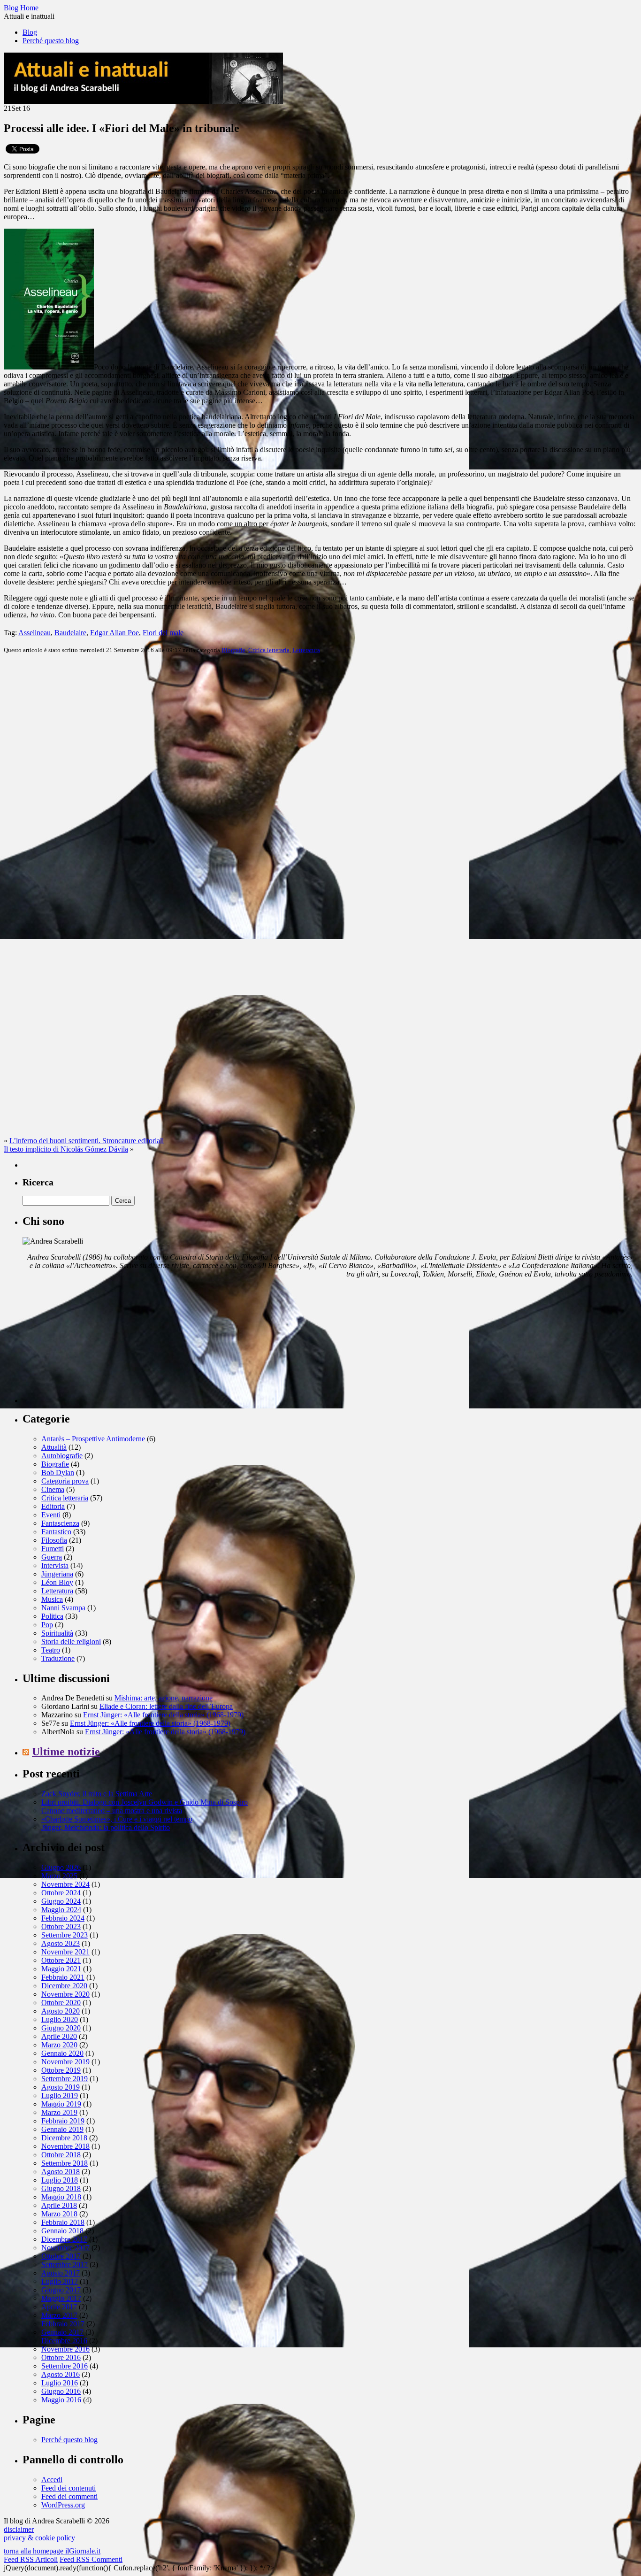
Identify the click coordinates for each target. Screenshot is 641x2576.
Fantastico (56, 1532)
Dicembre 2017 (64, 2239)
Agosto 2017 (61, 2273)
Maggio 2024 (61, 1910)
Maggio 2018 (61, 2197)
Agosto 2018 (61, 2172)
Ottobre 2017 (61, 2256)
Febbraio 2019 (63, 2121)
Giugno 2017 (61, 2290)
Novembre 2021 (65, 1952)
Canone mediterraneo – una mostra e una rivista (112, 1811)
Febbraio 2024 (63, 1918)
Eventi (51, 1515)
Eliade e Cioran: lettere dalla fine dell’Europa (166, 1706)
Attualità (54, 1447)
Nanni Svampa (63, 1608)
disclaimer (19, 2529)
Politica (52, 1616)
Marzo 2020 (59, 2045)
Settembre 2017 (65, 2265)
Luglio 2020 (60, 2019)
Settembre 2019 (65, 2079)
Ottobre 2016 (61, 2357)
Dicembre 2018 (64, 2138)
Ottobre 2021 (61, 1960)
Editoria (53, 1506)
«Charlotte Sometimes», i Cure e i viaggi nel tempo (117, 1819)
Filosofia (54, 1540)
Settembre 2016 (65, 2366)
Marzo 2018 (59, 2214)
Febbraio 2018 (63, 2222)
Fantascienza (60, 1523)
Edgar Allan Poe (114, 633)
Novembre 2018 (65, 2146)
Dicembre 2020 (64, 1986)
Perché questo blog (51, 41)
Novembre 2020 (65, 1994)
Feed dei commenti (69, 2496)
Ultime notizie (66, 1752)
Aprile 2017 (59, 2307)
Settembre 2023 (65, 1935)
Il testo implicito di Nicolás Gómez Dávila (66, 1149)
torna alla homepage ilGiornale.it (52, 2551)
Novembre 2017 (65, 2248)
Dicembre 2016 (64, 2341)
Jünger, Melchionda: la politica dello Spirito (106, 1827)
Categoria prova (65, 1481)
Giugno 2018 (61, 2188)
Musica (52, 1599)
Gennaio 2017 (62, 2332)
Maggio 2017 (61, 2298)
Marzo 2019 (59, 2112)
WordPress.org (63, 2505)
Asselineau (34, 633)
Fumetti (53, 1549)
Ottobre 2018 (61, 2155)
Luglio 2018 (60, 2180)
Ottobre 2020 (61, 2003)
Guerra (52, 1557)
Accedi (52, 2480)
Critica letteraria (269, 650)
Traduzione (58, 1658)
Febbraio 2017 (63, 2324)
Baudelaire (70, 633)
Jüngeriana (57, 1574)
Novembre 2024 (65, 1884)
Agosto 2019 (61, 2087)
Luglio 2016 (60, 2383)
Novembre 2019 (65, 2062)
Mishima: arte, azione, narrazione (164, 1698)
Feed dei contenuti (69, 2488)
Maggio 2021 (61, 1969)
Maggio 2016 (61, 2400)
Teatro (51, 1650)
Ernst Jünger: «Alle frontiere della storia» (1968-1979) (163, 1715)
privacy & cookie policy (39, 2538)
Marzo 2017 (59, 2315)
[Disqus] (320, 779)
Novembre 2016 (65, 2349)
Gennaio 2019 (62, 2129)
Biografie (233, 650)
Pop (47, 1625)
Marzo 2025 (59, 1876)
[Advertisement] (93, 1345)
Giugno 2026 (61, 1867)
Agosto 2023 (61, 1943)
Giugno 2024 (61, 1901)
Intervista (55, 1565)
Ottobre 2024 (61, 1893)
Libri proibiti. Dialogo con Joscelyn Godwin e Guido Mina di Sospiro (145, 1802)
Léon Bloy (57, 1582)
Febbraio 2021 (63, 1977)
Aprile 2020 (59, 2036)
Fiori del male (163, 633)
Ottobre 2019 (61, 2070)
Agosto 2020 (61, 2011)
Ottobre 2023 (61, 1926)
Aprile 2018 (59, 2205)
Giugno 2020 (61, 2028)
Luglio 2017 (60, 2281)
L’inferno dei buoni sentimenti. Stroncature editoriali (87, 1141)
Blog (30, 32)
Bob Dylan (58, 1473)
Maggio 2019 (61, 2104)
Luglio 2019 (60, 2095)
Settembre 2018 (65, 2163)
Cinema (53, 1489)
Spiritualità (57, 1633)
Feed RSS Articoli (31, 2559)
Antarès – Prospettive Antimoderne (93, 1439)
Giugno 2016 (61, 2391)
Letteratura (306, 650)
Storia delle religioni (71, 1642)
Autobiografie (62, 1456)
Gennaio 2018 (62, 2231)
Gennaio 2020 (62, 2053)
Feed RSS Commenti (91, 2559)
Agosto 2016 (61, 2374)
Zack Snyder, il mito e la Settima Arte (97, 1794)
